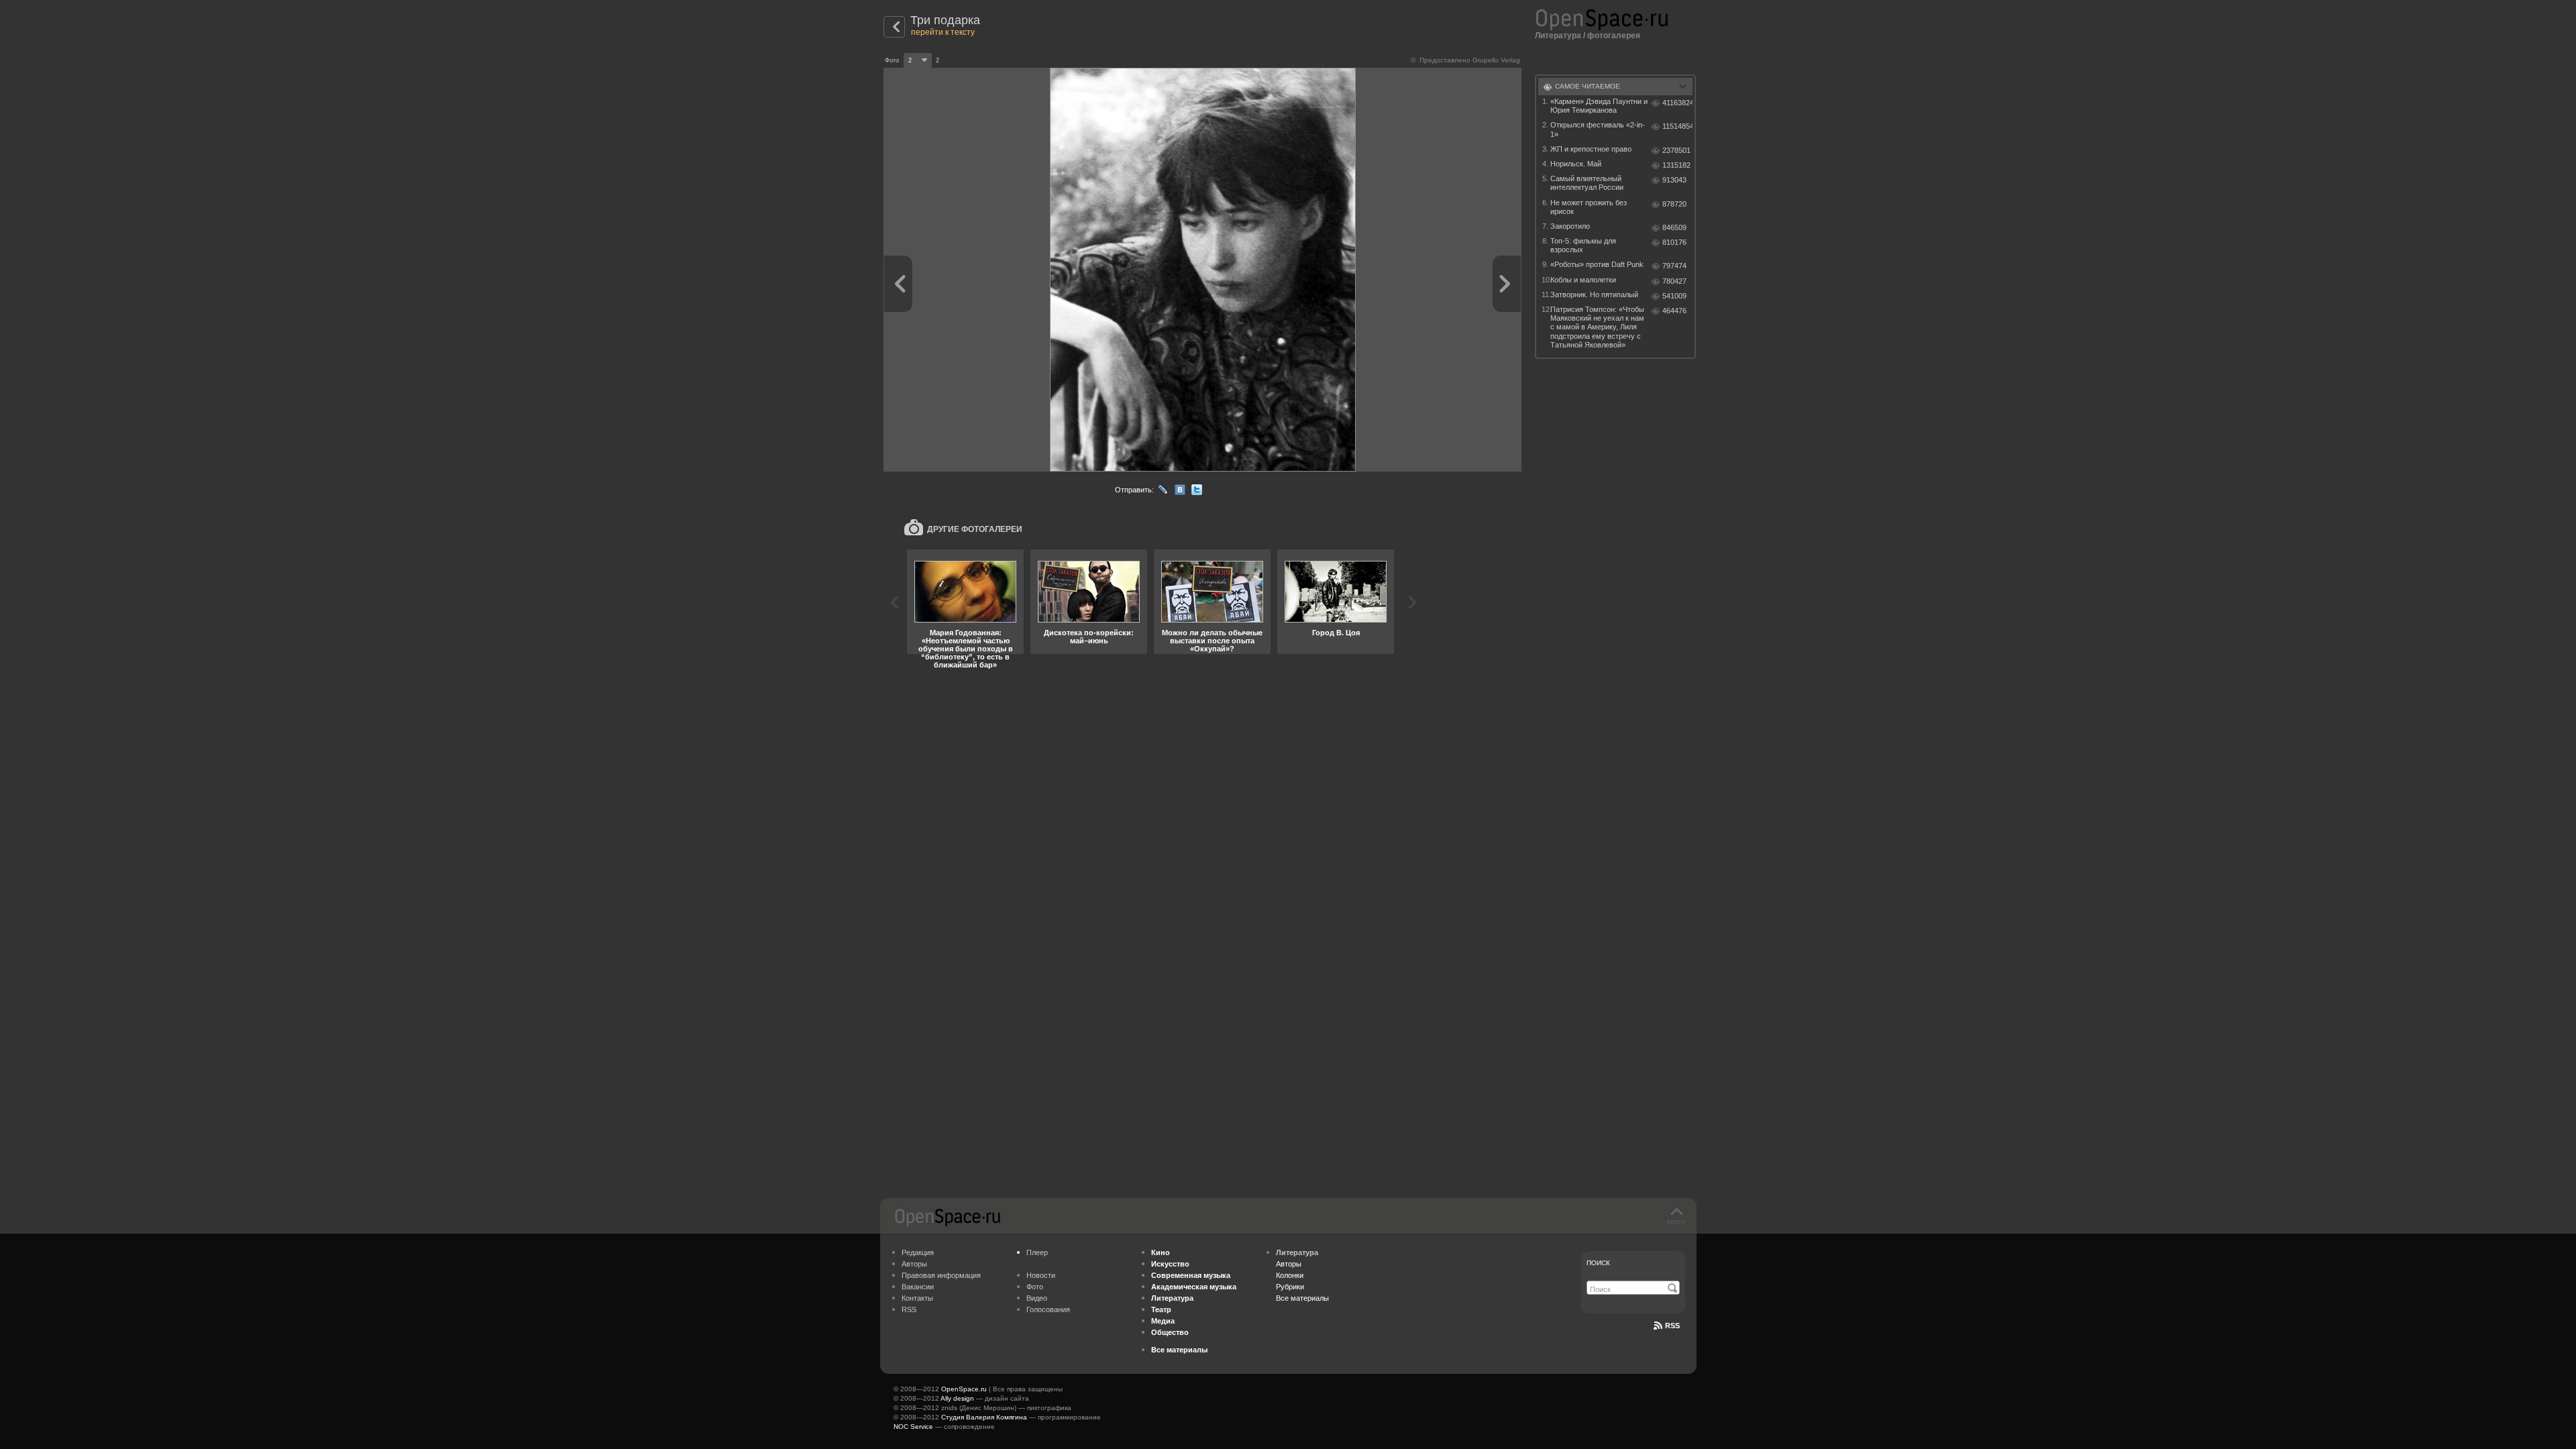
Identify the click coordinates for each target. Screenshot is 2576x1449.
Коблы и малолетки (1583, 280)
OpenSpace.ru (964, 1389)
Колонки (1290, 1275)
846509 (1674, 227)
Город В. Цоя (1336, 633)
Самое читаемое (1588, 86)
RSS (909, 1309)
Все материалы (1302, 1298)
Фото (1035, 1287)
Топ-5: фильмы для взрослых (1583, 245)
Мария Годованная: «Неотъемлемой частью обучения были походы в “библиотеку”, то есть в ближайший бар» (966, 649)
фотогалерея (1614, 36)
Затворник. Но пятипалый (1594, 294)
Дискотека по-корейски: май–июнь (1089, 637)
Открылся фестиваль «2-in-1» (1598, 129)
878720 (1674, 204)
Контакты (917, 1298)
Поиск (1598, 1263)
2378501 (1676, 150)
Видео (1037, 1298)
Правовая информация (941, 1275)
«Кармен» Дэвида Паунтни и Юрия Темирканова (1599, 106)
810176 (1674, 242)
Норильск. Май (1576, 164)
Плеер (1037, 1252)
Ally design (957, 1398)
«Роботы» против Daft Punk (1597, 264)
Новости (1041, 1275)
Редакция (918, 1252)
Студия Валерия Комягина (984, 1417)
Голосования (1048, 1309)
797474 (1674, 266)
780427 (1674, 281)
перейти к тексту (943, 32)
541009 (1674, 296)
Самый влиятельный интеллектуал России (1587, 183)
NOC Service (913, 1427)
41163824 (1677, 103)
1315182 (1676, 165)
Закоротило (1570, 226)
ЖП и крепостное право (1591, 149)
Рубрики (1290, 1287)
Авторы (914, 1264)
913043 (1674, 180)
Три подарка (945, 20)
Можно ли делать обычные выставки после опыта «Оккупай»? (1212, 641)
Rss (1672, 1326)
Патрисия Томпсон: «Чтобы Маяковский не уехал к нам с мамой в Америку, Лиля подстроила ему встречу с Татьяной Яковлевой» (1597, 327)
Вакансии (918, 1287)
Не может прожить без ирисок (1589, 207)
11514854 (1677, 126)
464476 (1674, 311)
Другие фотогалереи (975, 529)
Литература (1558, 36)
